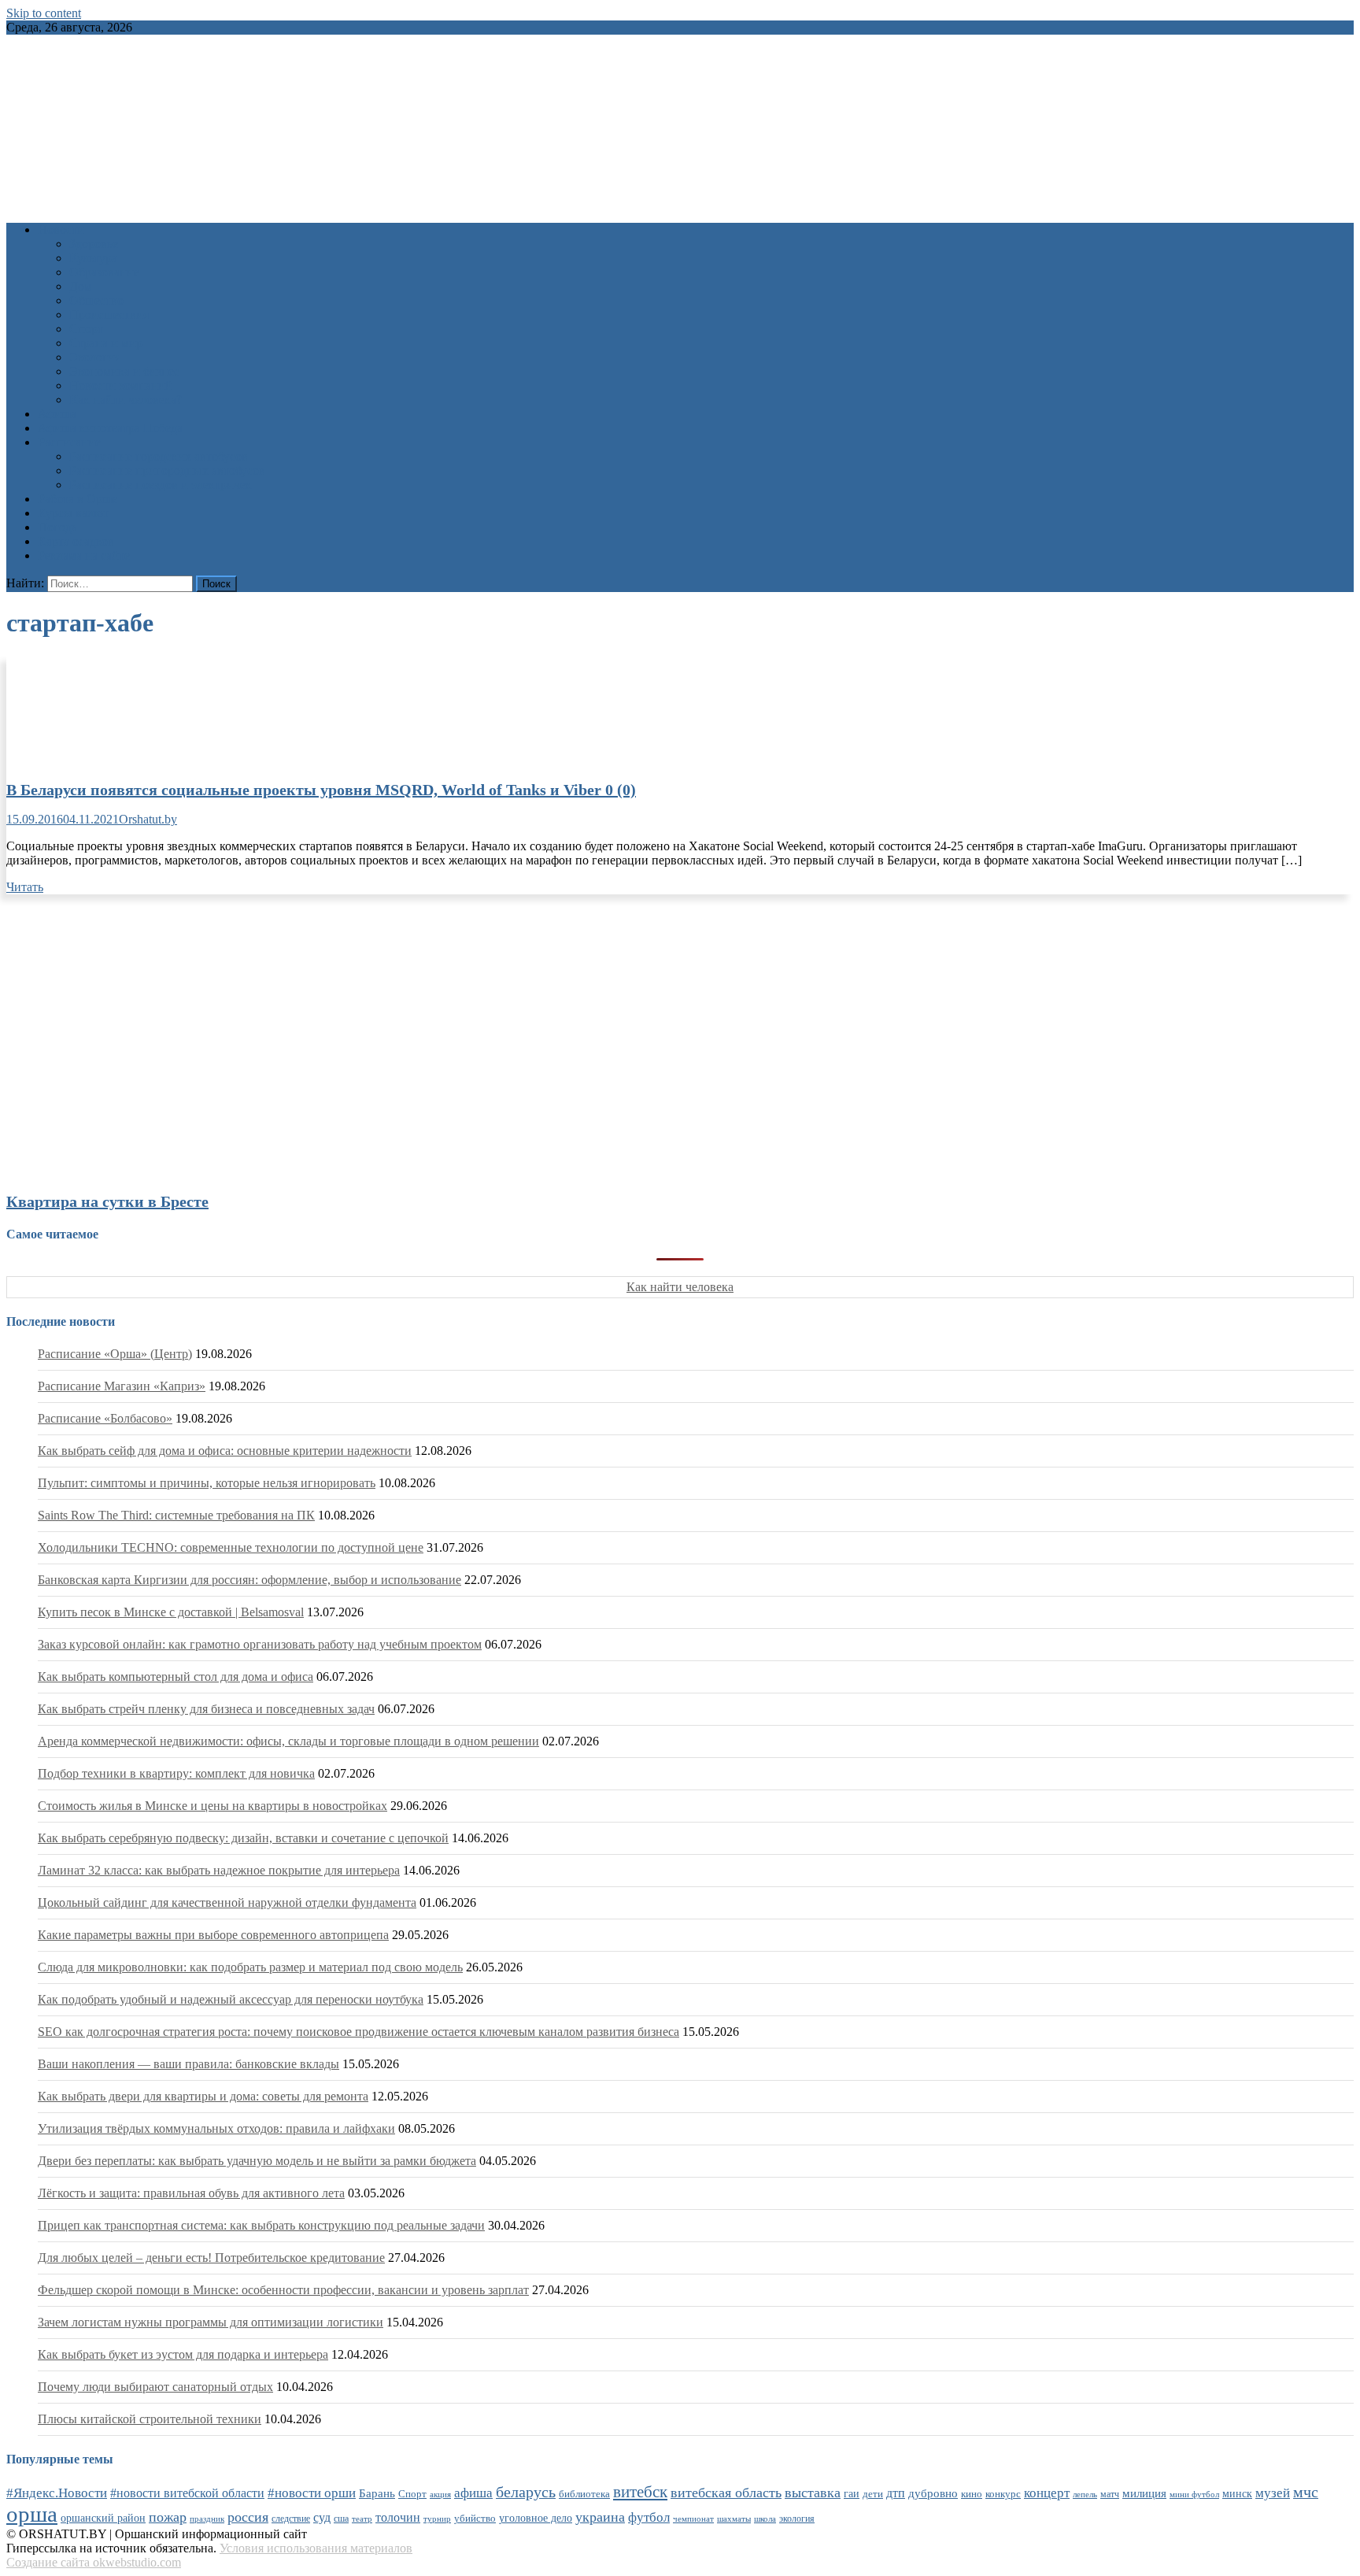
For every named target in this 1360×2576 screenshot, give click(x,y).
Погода (57, 527)
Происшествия (109, 315)
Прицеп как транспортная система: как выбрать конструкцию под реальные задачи (261, 2225)
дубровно (933, 2493)
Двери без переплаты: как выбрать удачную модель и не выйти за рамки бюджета (257, 2161)
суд (322, 2517)
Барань (377, 2493)
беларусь (526, 2492)
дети (873, 2494)
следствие (291, 2519)
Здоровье (94, 244)
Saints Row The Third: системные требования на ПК (176, 1515)
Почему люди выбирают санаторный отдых (155, 2387)
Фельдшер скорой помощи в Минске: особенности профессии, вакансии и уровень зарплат (283, 2290)
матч (1110, 2495)
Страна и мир (106, 343)
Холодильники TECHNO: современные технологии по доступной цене (231, 1547)
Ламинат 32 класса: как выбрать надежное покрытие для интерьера (219, 1870)
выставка (813, 2493)
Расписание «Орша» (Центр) (115, 1354)
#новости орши (312, 2493)
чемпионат (693, 2519)
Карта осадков (76, 541)
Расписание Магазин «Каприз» (122, 1386)
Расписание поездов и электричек (161, 485)
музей (1273, 2493)
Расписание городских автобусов (159, 456)
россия (248, 2517)
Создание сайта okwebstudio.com (94, 2562)
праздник (207, 2519)
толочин (398, 2517)
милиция (1144, 2493)
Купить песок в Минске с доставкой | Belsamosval (171, 1612)
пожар (168, 2517)
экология (797, 2519)
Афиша (57, 414)
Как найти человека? (126, 400)
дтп (896, 2493)
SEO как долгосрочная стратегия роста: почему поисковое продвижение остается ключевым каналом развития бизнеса (358, 2032)
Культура (93, 258)
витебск (640, 2492)
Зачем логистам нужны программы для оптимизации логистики (211, 2322)
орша (32, 2514)
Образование (104, 272)
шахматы (734, 2519)
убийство (475, 2519)
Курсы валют (73, 513)
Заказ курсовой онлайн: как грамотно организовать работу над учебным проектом (260, 1644)
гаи (852, 2493)
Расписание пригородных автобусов (167, 470)
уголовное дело (536, 2518)
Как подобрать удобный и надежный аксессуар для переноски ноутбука (231, 1999)
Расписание (69, 442)
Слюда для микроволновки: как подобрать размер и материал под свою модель (250, 1967)
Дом (81, 286)
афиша (473, 2493)
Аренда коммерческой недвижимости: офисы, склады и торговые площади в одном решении (288, 1741)
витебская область (726, 2493)
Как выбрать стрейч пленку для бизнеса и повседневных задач (206, 1709)
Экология (95, 357)
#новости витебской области (187, 2493)
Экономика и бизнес (124, 371)
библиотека (584, 2494)
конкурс (1003, 2494)
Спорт (86, 329)
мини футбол (1194, 2494)
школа (765, 2519)
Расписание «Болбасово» (105, 1418)
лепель (1085, 2495)
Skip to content (44, 13)
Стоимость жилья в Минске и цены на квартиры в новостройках (213, 1806)
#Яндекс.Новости (57, 2493)
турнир (437, 2519)
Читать (25, 887)
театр (362, 2519)
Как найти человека (680, 1287)
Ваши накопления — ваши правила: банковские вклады (188, 2064)
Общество (96, 300)
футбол (649, 2517)
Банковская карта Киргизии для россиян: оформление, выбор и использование (249, 1580)
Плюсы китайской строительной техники (150, 2419)
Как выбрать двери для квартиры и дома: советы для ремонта (203, 2096)
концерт (1047, 2493)
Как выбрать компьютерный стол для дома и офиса (176, 1677)
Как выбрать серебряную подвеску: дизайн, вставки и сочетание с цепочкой (243, 1838)
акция (440, 2494)
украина (600, 2517)
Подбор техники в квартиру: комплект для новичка (176, 1773)
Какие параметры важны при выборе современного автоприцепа (213, 1935)
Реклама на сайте (84, 555)
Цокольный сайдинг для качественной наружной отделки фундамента (227, 1902)
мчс (1306, 2492)
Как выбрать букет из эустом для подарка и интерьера (183, 2354)
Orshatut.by (148, 819)
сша (341, 2519)
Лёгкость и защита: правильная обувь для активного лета (191, 2193)
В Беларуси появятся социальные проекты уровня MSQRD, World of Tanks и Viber (321, 790)
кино (972, 2494)
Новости (61, 229)
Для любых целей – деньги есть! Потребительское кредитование (211, 2258)
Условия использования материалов (316, 2548)
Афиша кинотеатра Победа (110, 428)
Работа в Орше (78, 499)
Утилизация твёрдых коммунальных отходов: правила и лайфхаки (216, 2128)
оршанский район (103, 2518)
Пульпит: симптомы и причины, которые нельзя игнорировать (207, 1483)
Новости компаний (121, 385)
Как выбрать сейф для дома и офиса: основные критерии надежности (225, 1451)
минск (1237, 2493)
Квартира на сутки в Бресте (107, 1201)
